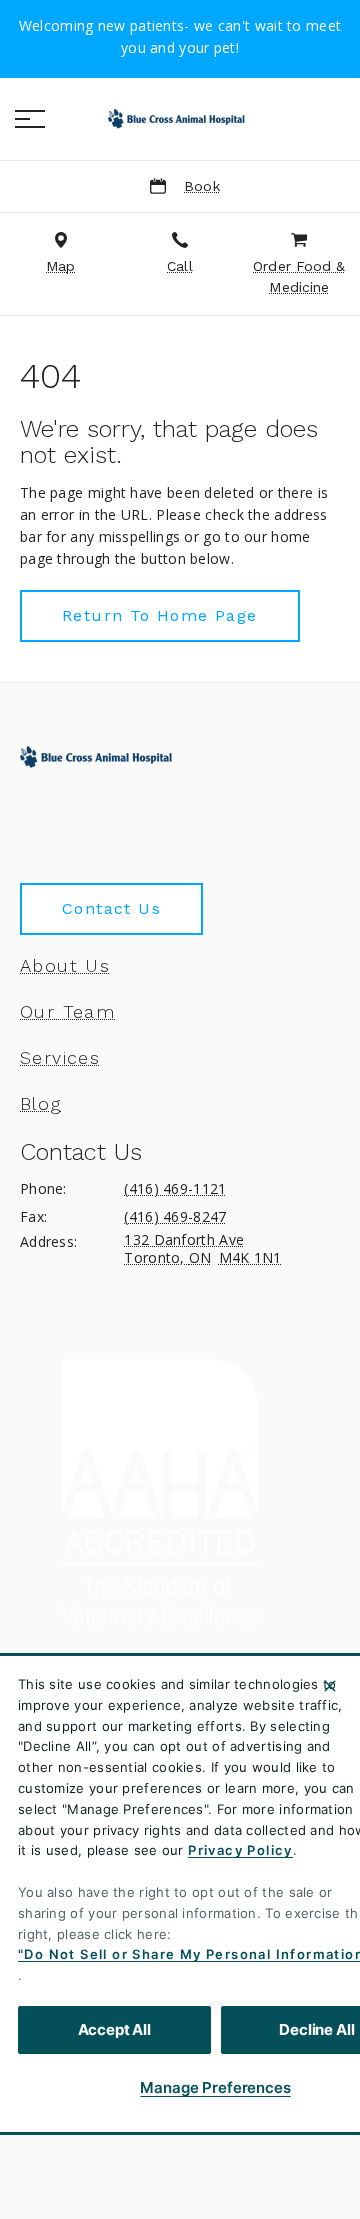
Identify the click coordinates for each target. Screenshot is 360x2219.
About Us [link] (65, 966)
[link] (180, 119)
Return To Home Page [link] (160, 615)
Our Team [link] (67, 1012)
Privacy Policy (240, 1850)
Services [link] (60, 1058)
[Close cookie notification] (330, 1686)
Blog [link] (41, 1104)
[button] (30, 119)
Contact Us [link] (111, 908)
